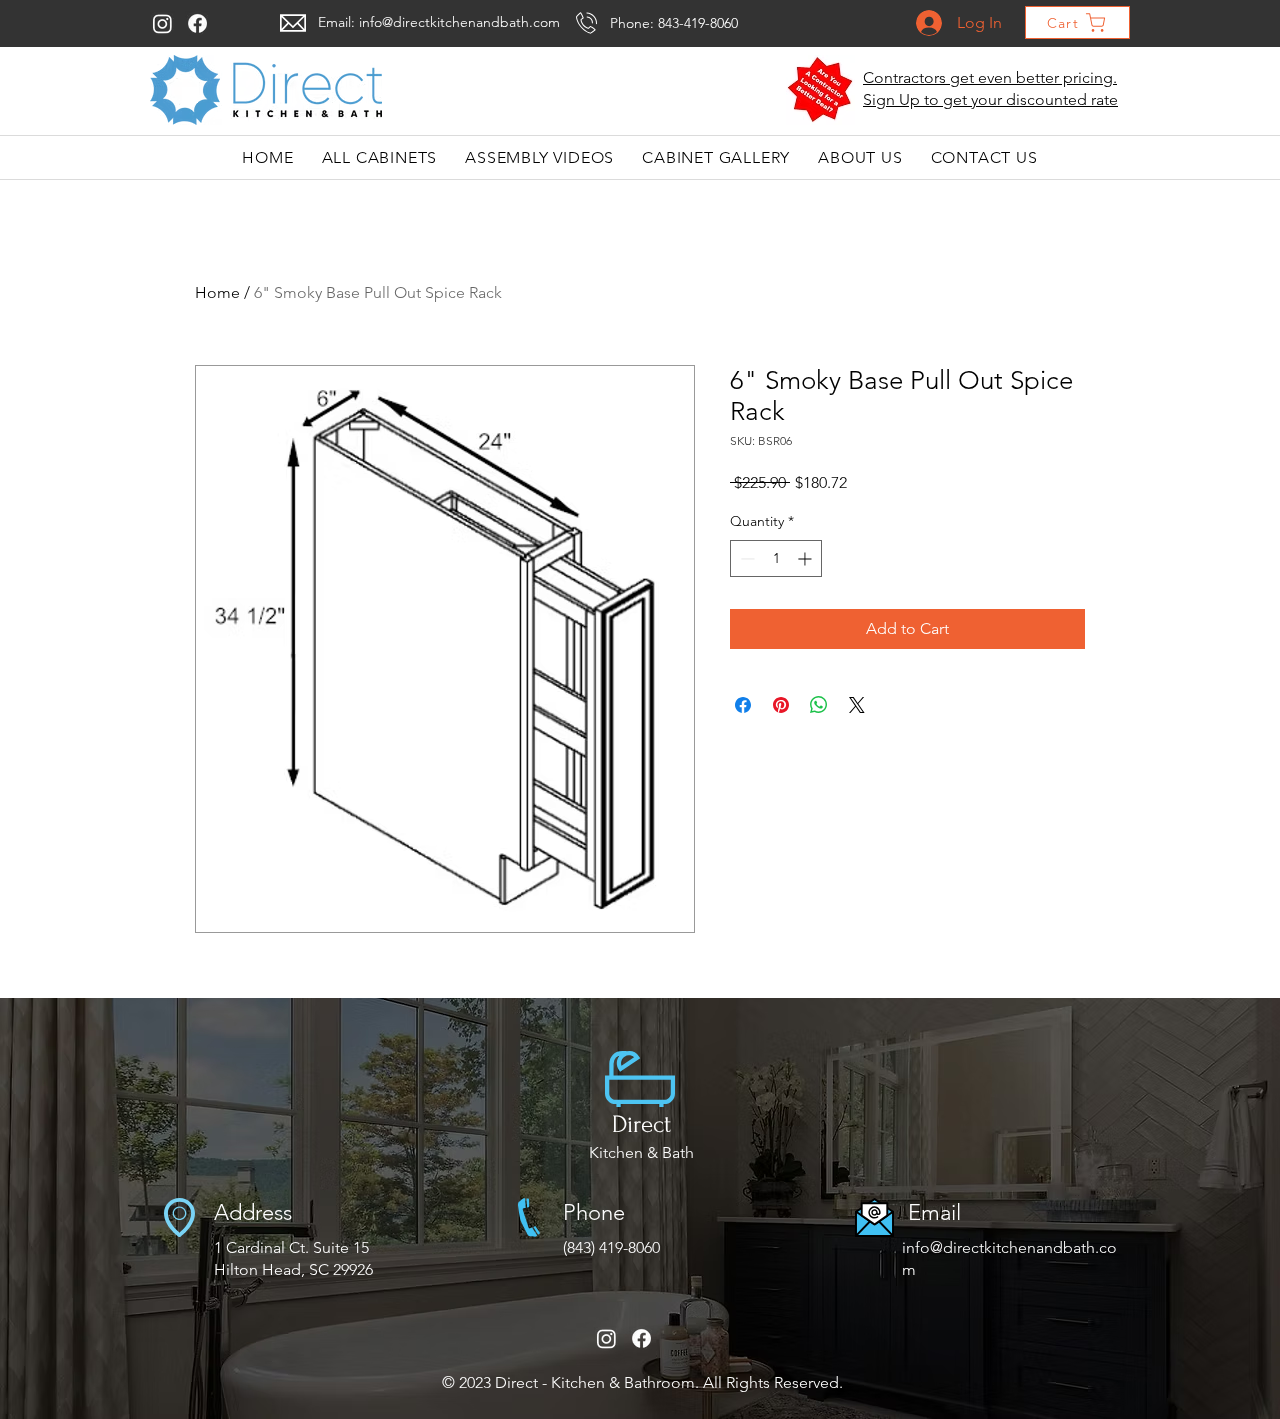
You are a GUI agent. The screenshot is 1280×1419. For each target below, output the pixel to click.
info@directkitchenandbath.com (459, 22)
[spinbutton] (776, 558)
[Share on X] (857, 705)
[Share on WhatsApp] (819, 705)
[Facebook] (197, 23)
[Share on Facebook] (743, 705)
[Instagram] (162, 23)
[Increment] (806, 558)
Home (217, 292)
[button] (820, 90)
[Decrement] (745, 558)
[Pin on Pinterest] (781, 705)
